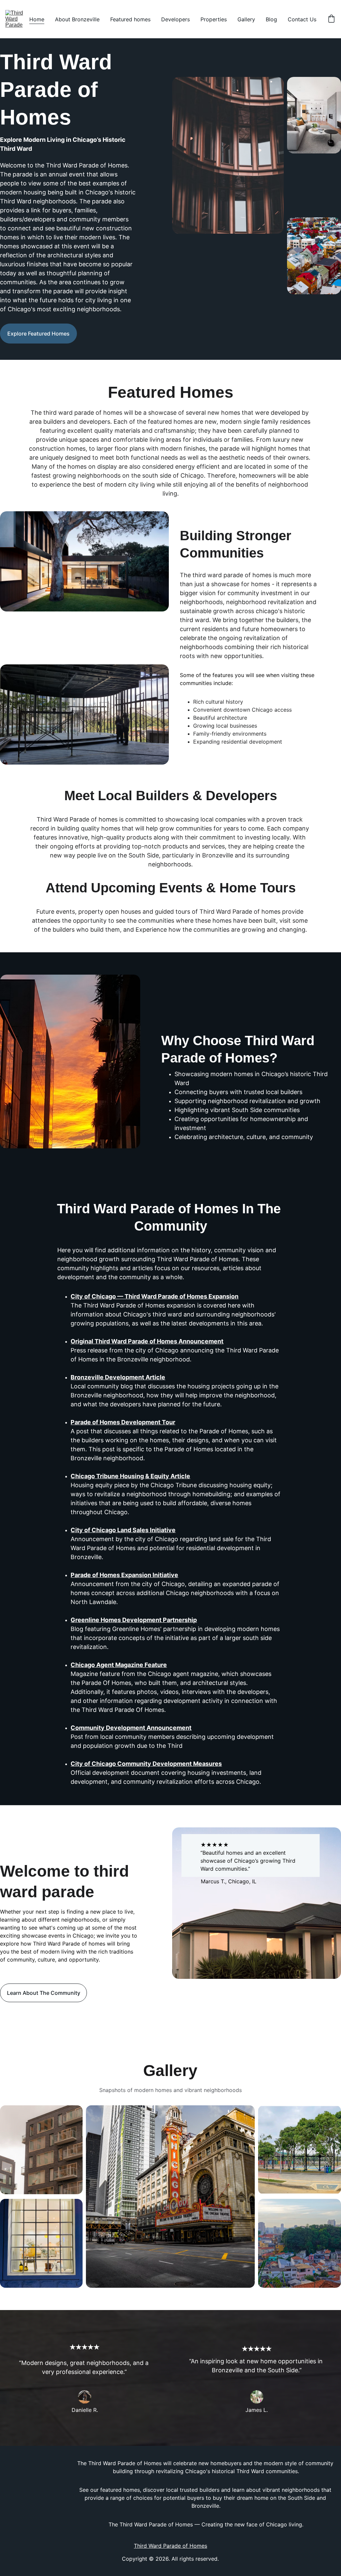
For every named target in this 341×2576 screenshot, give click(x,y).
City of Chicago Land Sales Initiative (123, 1530)
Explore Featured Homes (38, 334)
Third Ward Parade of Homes (170, 2546)
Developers (175, 19)
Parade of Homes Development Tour (123, 1422)
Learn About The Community (44, 1993)
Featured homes (130, 19)
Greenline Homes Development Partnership (134, 1620)
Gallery (246, 19)
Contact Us (302, 19)
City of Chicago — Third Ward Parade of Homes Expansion (155, 1296)
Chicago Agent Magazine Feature (119, 1665)
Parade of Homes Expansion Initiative (124, 1575)
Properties (214, 19)
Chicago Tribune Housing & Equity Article (130, 1476)
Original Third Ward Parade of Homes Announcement (147, 1341)
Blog (271, 19)
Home (37, 19)
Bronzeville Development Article (118, 1377)
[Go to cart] (331, 19)
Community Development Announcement (131, 1728)
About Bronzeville (77, 19)
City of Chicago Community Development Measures (146, 1764)
